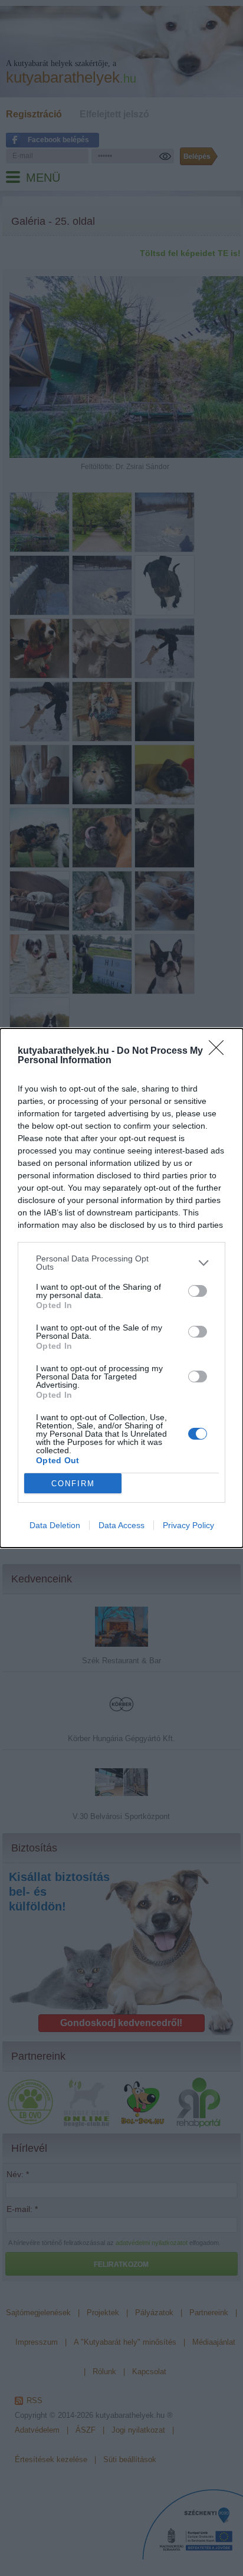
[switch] (198, 1291)
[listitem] (121, 1263)
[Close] (220, 1051)
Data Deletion (55, 1525)
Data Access (121, 1525)
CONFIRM (73, 1484)
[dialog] (121, 1288)
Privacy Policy (188, 1525)
